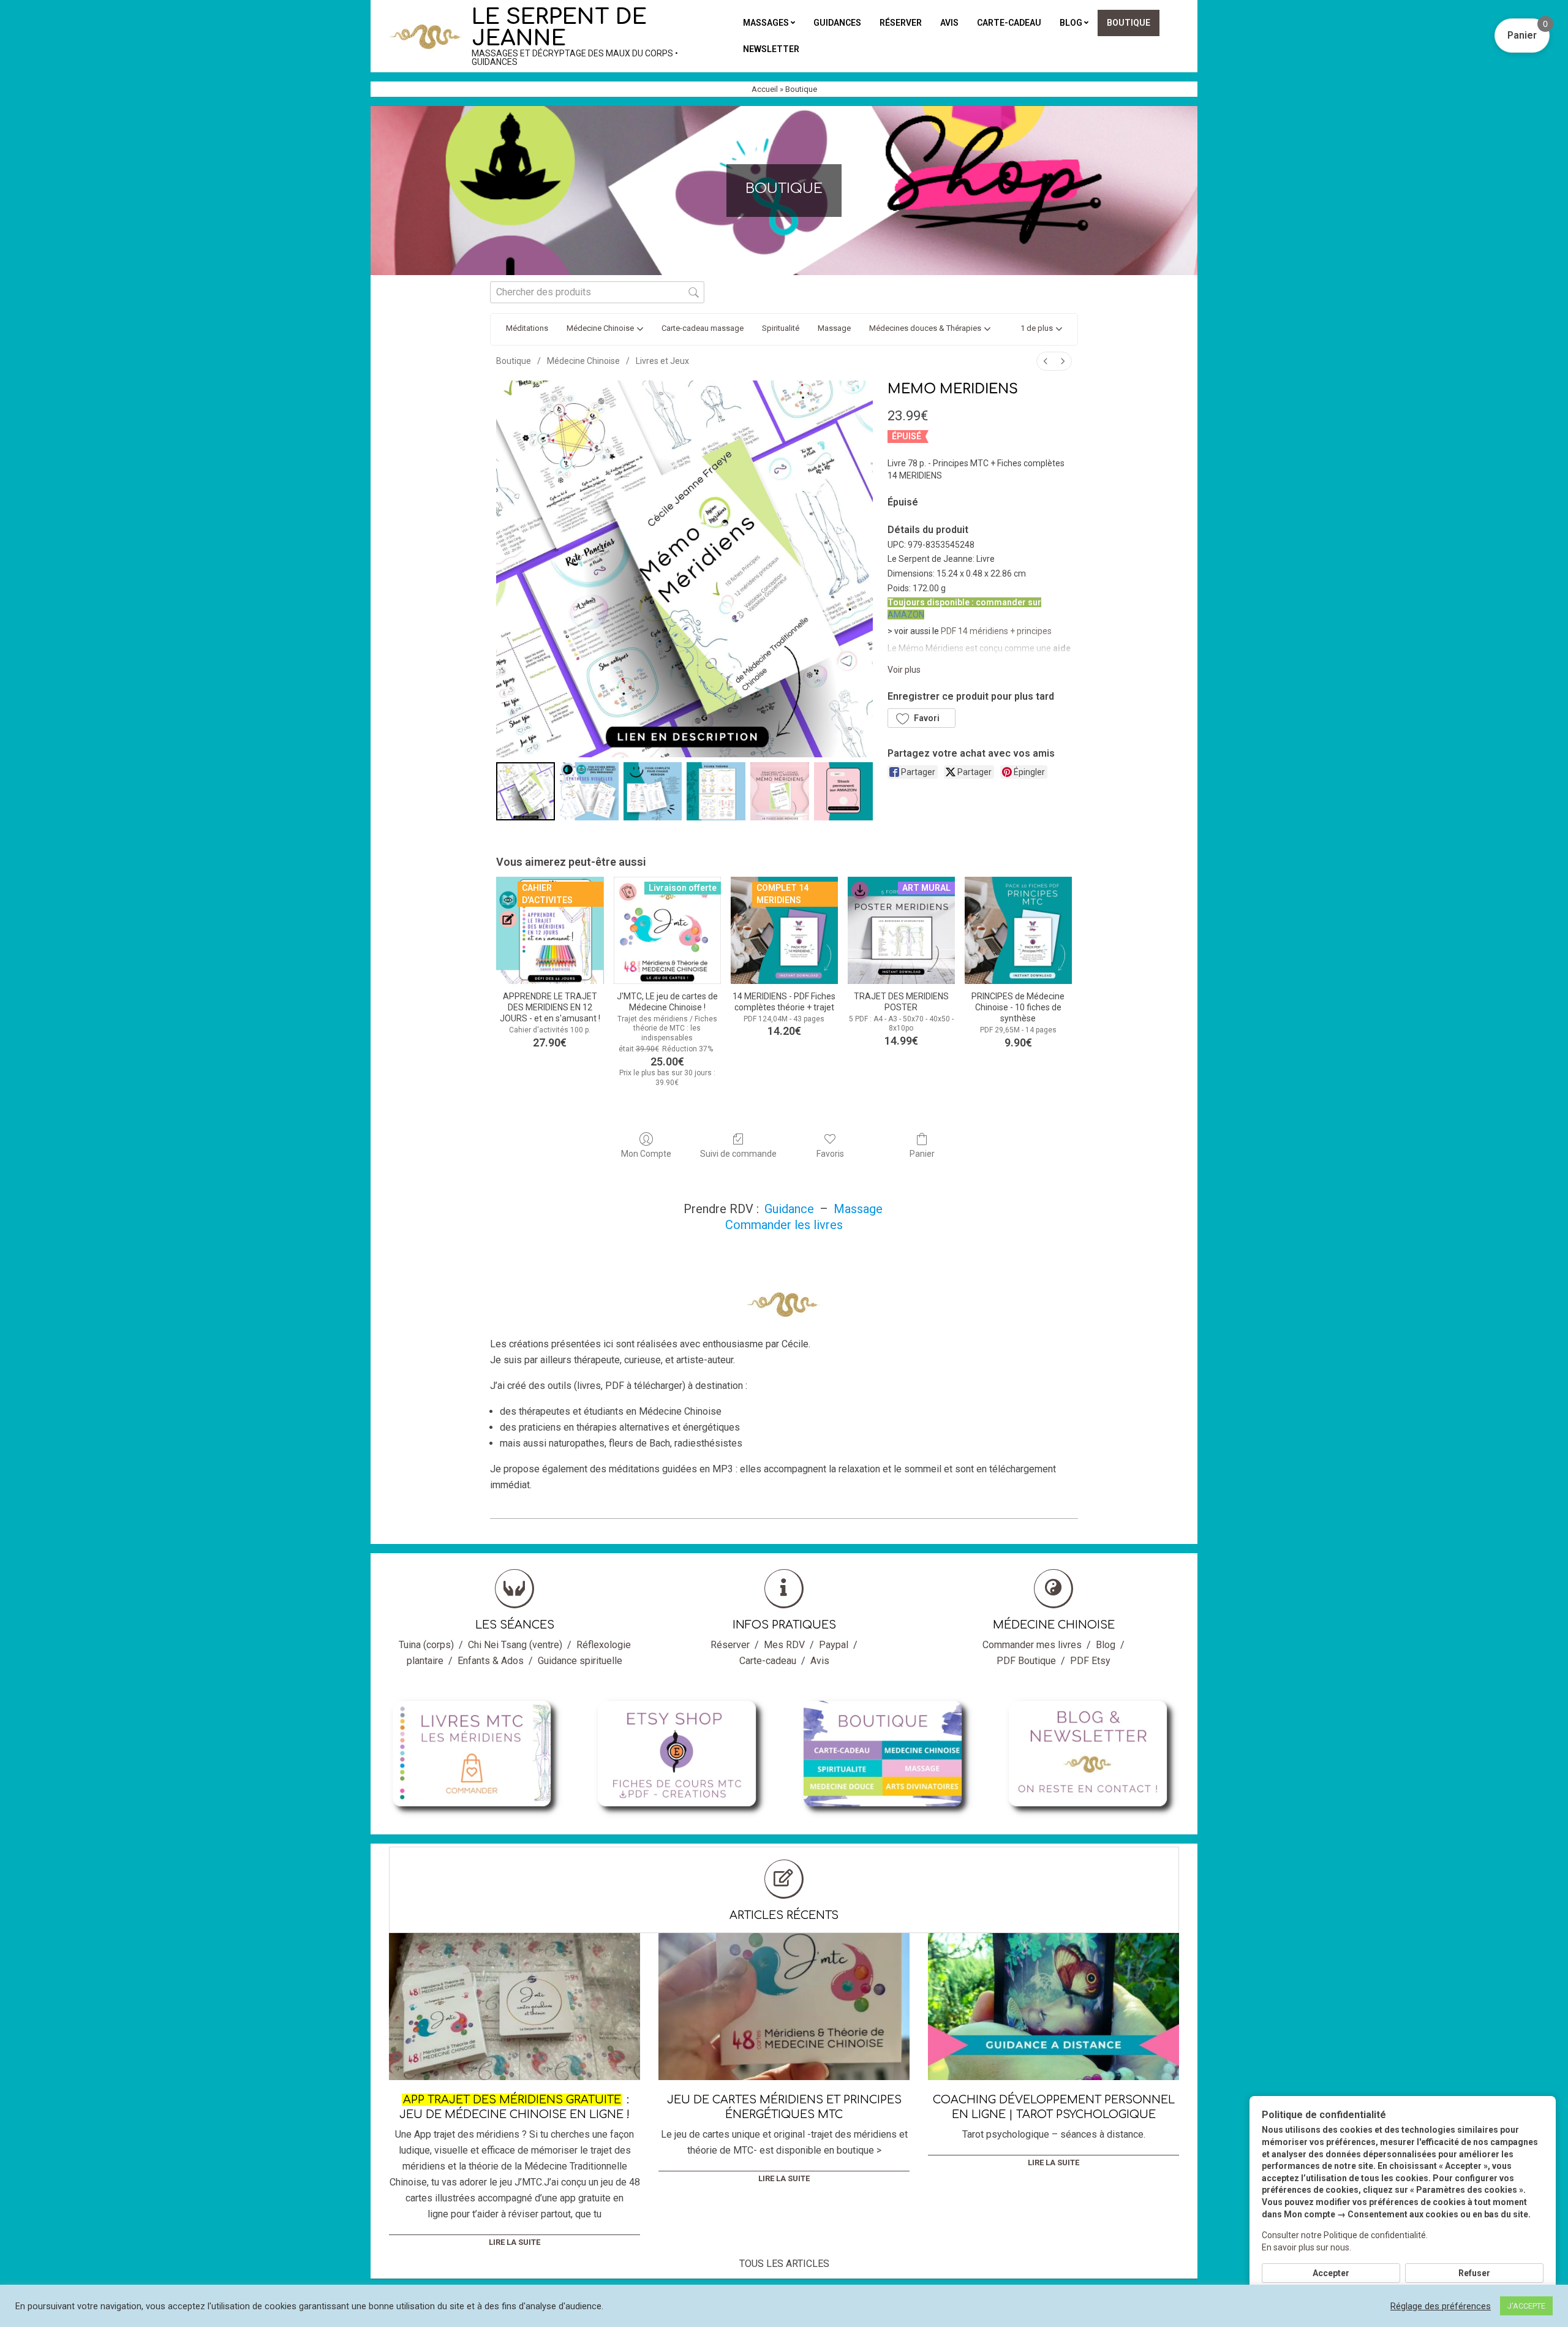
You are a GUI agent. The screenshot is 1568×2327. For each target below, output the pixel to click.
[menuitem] (1046, 361)
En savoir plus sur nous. (1306, 2247)
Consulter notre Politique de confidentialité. (1345, 2235)
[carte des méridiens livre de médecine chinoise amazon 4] (780, 792)
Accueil (765, 89)
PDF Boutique (1026, 1661)
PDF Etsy (1090, 1661)
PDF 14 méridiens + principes (996, 631)
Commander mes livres (1032, 1645)
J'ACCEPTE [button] (1526, 2306)
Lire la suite (514, 2242)
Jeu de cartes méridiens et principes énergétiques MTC (784, 2107)
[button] (1041, 329)
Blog (1106, 1645)
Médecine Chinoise (583, 361)
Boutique (514, 361)
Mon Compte (646, 1154)
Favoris (830, 1154)
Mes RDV (784, 1645)
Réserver (730, 1645)
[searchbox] (597, 292)
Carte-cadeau (768, 1661)
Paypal (834, 1645)
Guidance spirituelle (580, 1661)
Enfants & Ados (491, 1661)
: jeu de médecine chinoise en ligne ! (514, 2107)
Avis (820, 1661)
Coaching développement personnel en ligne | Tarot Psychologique (1054, 2107)
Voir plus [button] (904, 670)
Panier (922, 1154)
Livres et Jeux (662, 361)
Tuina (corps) (426, 1645)
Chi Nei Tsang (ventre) (515, 1645)
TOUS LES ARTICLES (784, 2264)
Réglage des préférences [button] (1441, 2306)
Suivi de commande (738, 1154)
